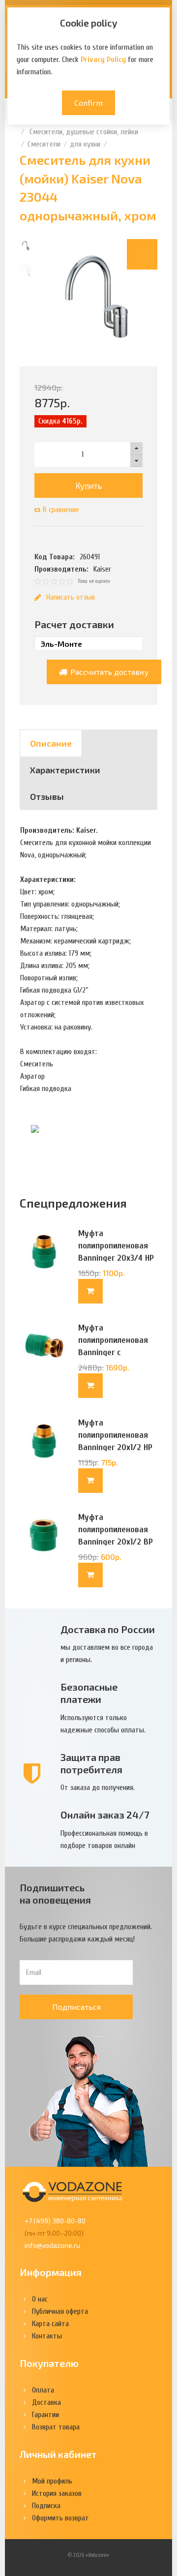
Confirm (88, 103)
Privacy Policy (103, 60)
